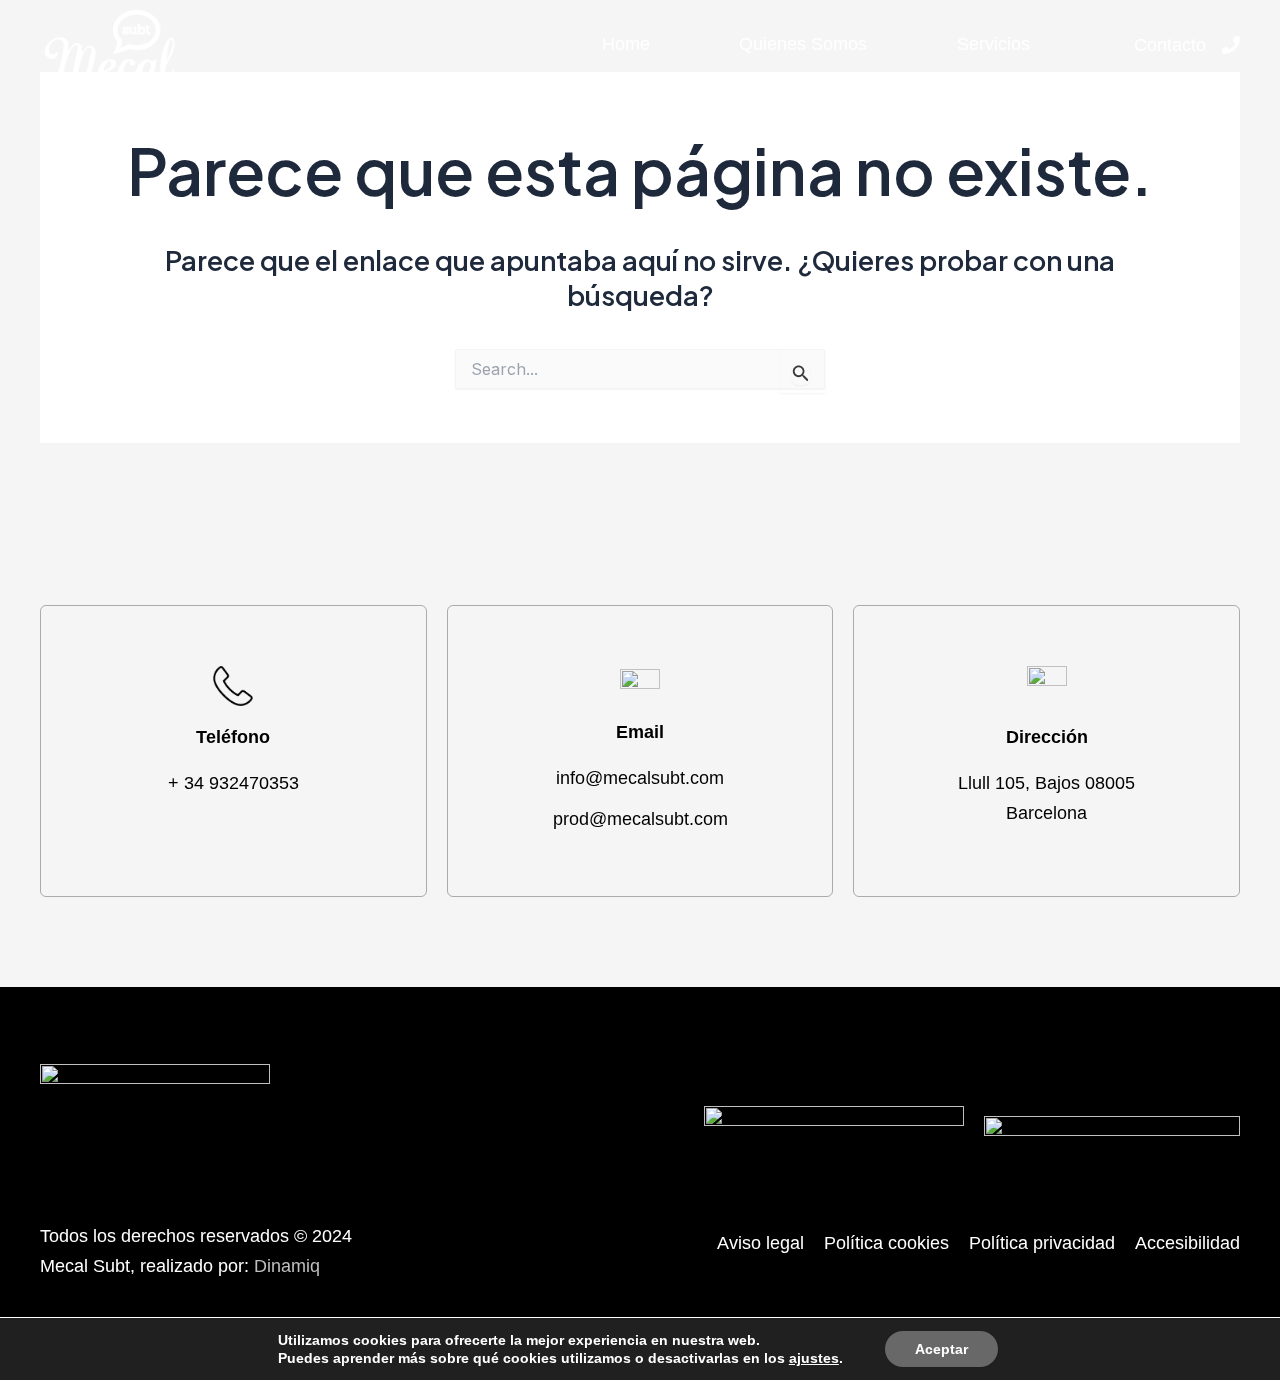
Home (626, 44)
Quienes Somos (803, 44)
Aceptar (941, 1349)
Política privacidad (1042, 1243)
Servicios (993, 44)
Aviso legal (760, 1243)
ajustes (814, 1358)
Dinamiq (287, 1266)
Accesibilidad (1187, 1243)
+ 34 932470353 (233, 783)
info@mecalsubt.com (640, 778)
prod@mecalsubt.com (640, 819)
